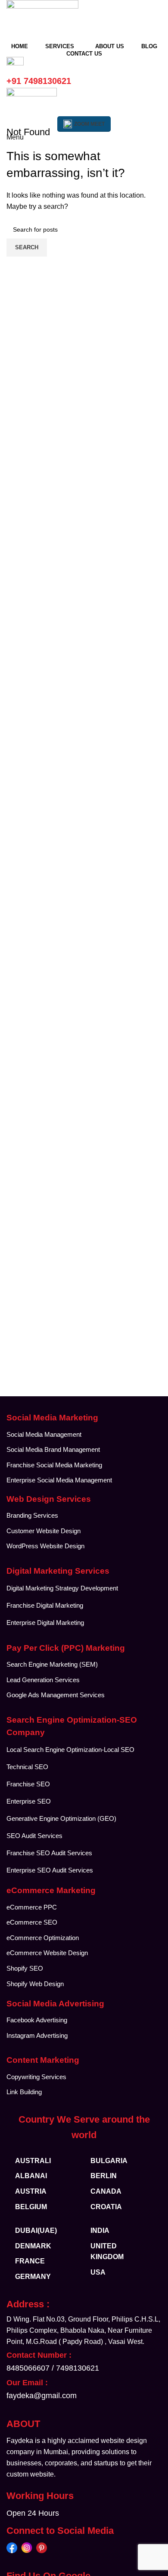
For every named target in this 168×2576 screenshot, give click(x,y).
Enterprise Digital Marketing (46, 1623)
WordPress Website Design (45, 1546)
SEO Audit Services (34, 1836)
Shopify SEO (25, 1968)
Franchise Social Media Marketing (54, 1465)
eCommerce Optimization (43, 1938)
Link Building (24, 2092)
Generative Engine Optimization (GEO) (61, 1818)
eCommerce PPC (32, 1907)
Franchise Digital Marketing (45, 1605)
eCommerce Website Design (47, 1953)
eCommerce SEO (32, 1922)
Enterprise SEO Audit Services (50, 1870)
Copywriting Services (36, 2077)
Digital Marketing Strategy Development (62, 1588)
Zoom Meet (89, 124)
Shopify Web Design (35, 1984)
